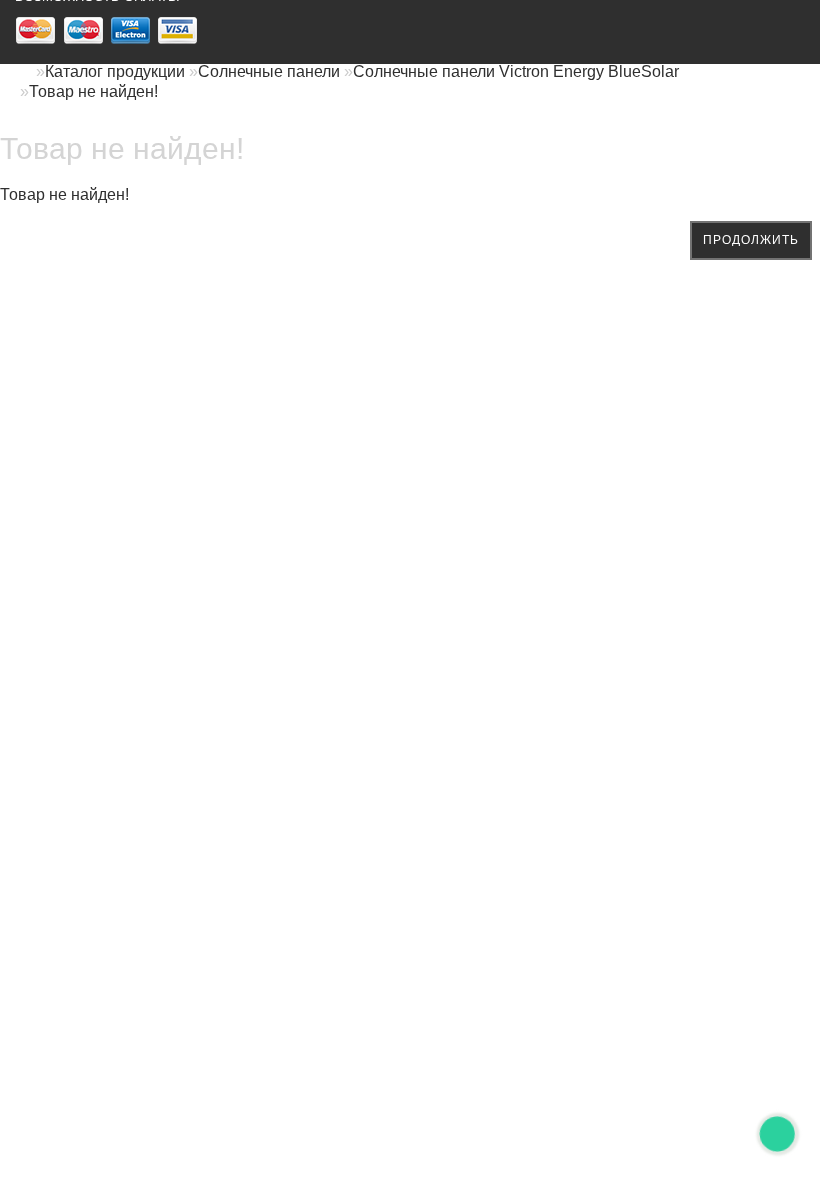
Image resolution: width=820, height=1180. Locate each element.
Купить (746, 577)
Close (93, 774)
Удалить (201, 1134)
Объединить (648, 936)
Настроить (652, 577)
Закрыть (553, 936)
